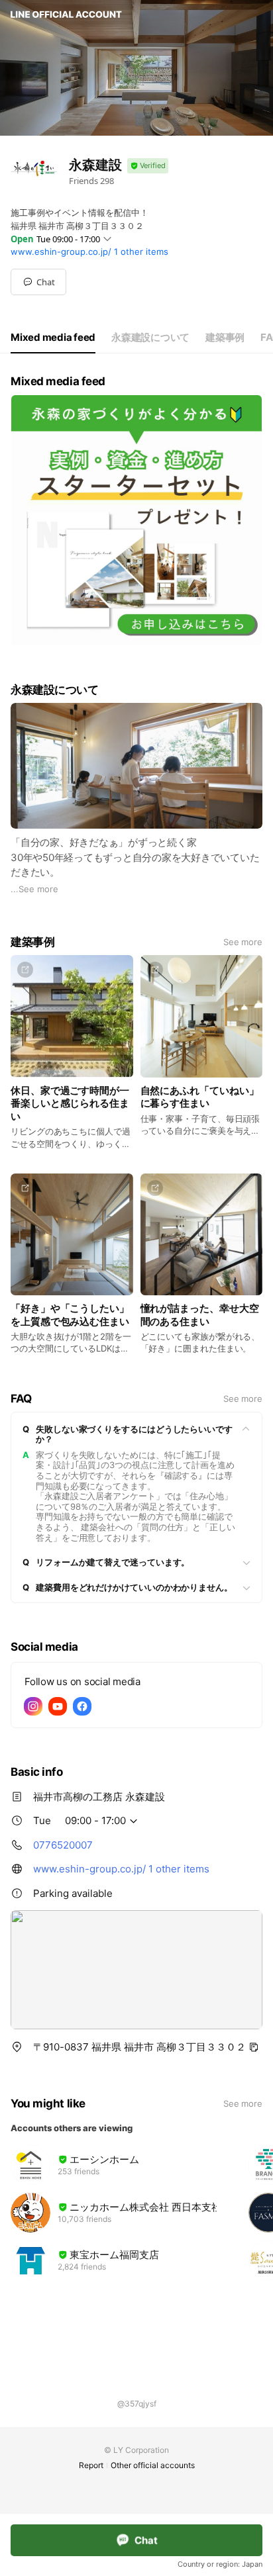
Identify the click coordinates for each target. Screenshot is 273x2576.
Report (91, 2465)
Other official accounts (153, 2465)
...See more (34, 889)
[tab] (53, 338)
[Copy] (254, 2047)
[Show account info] (148, 166)
